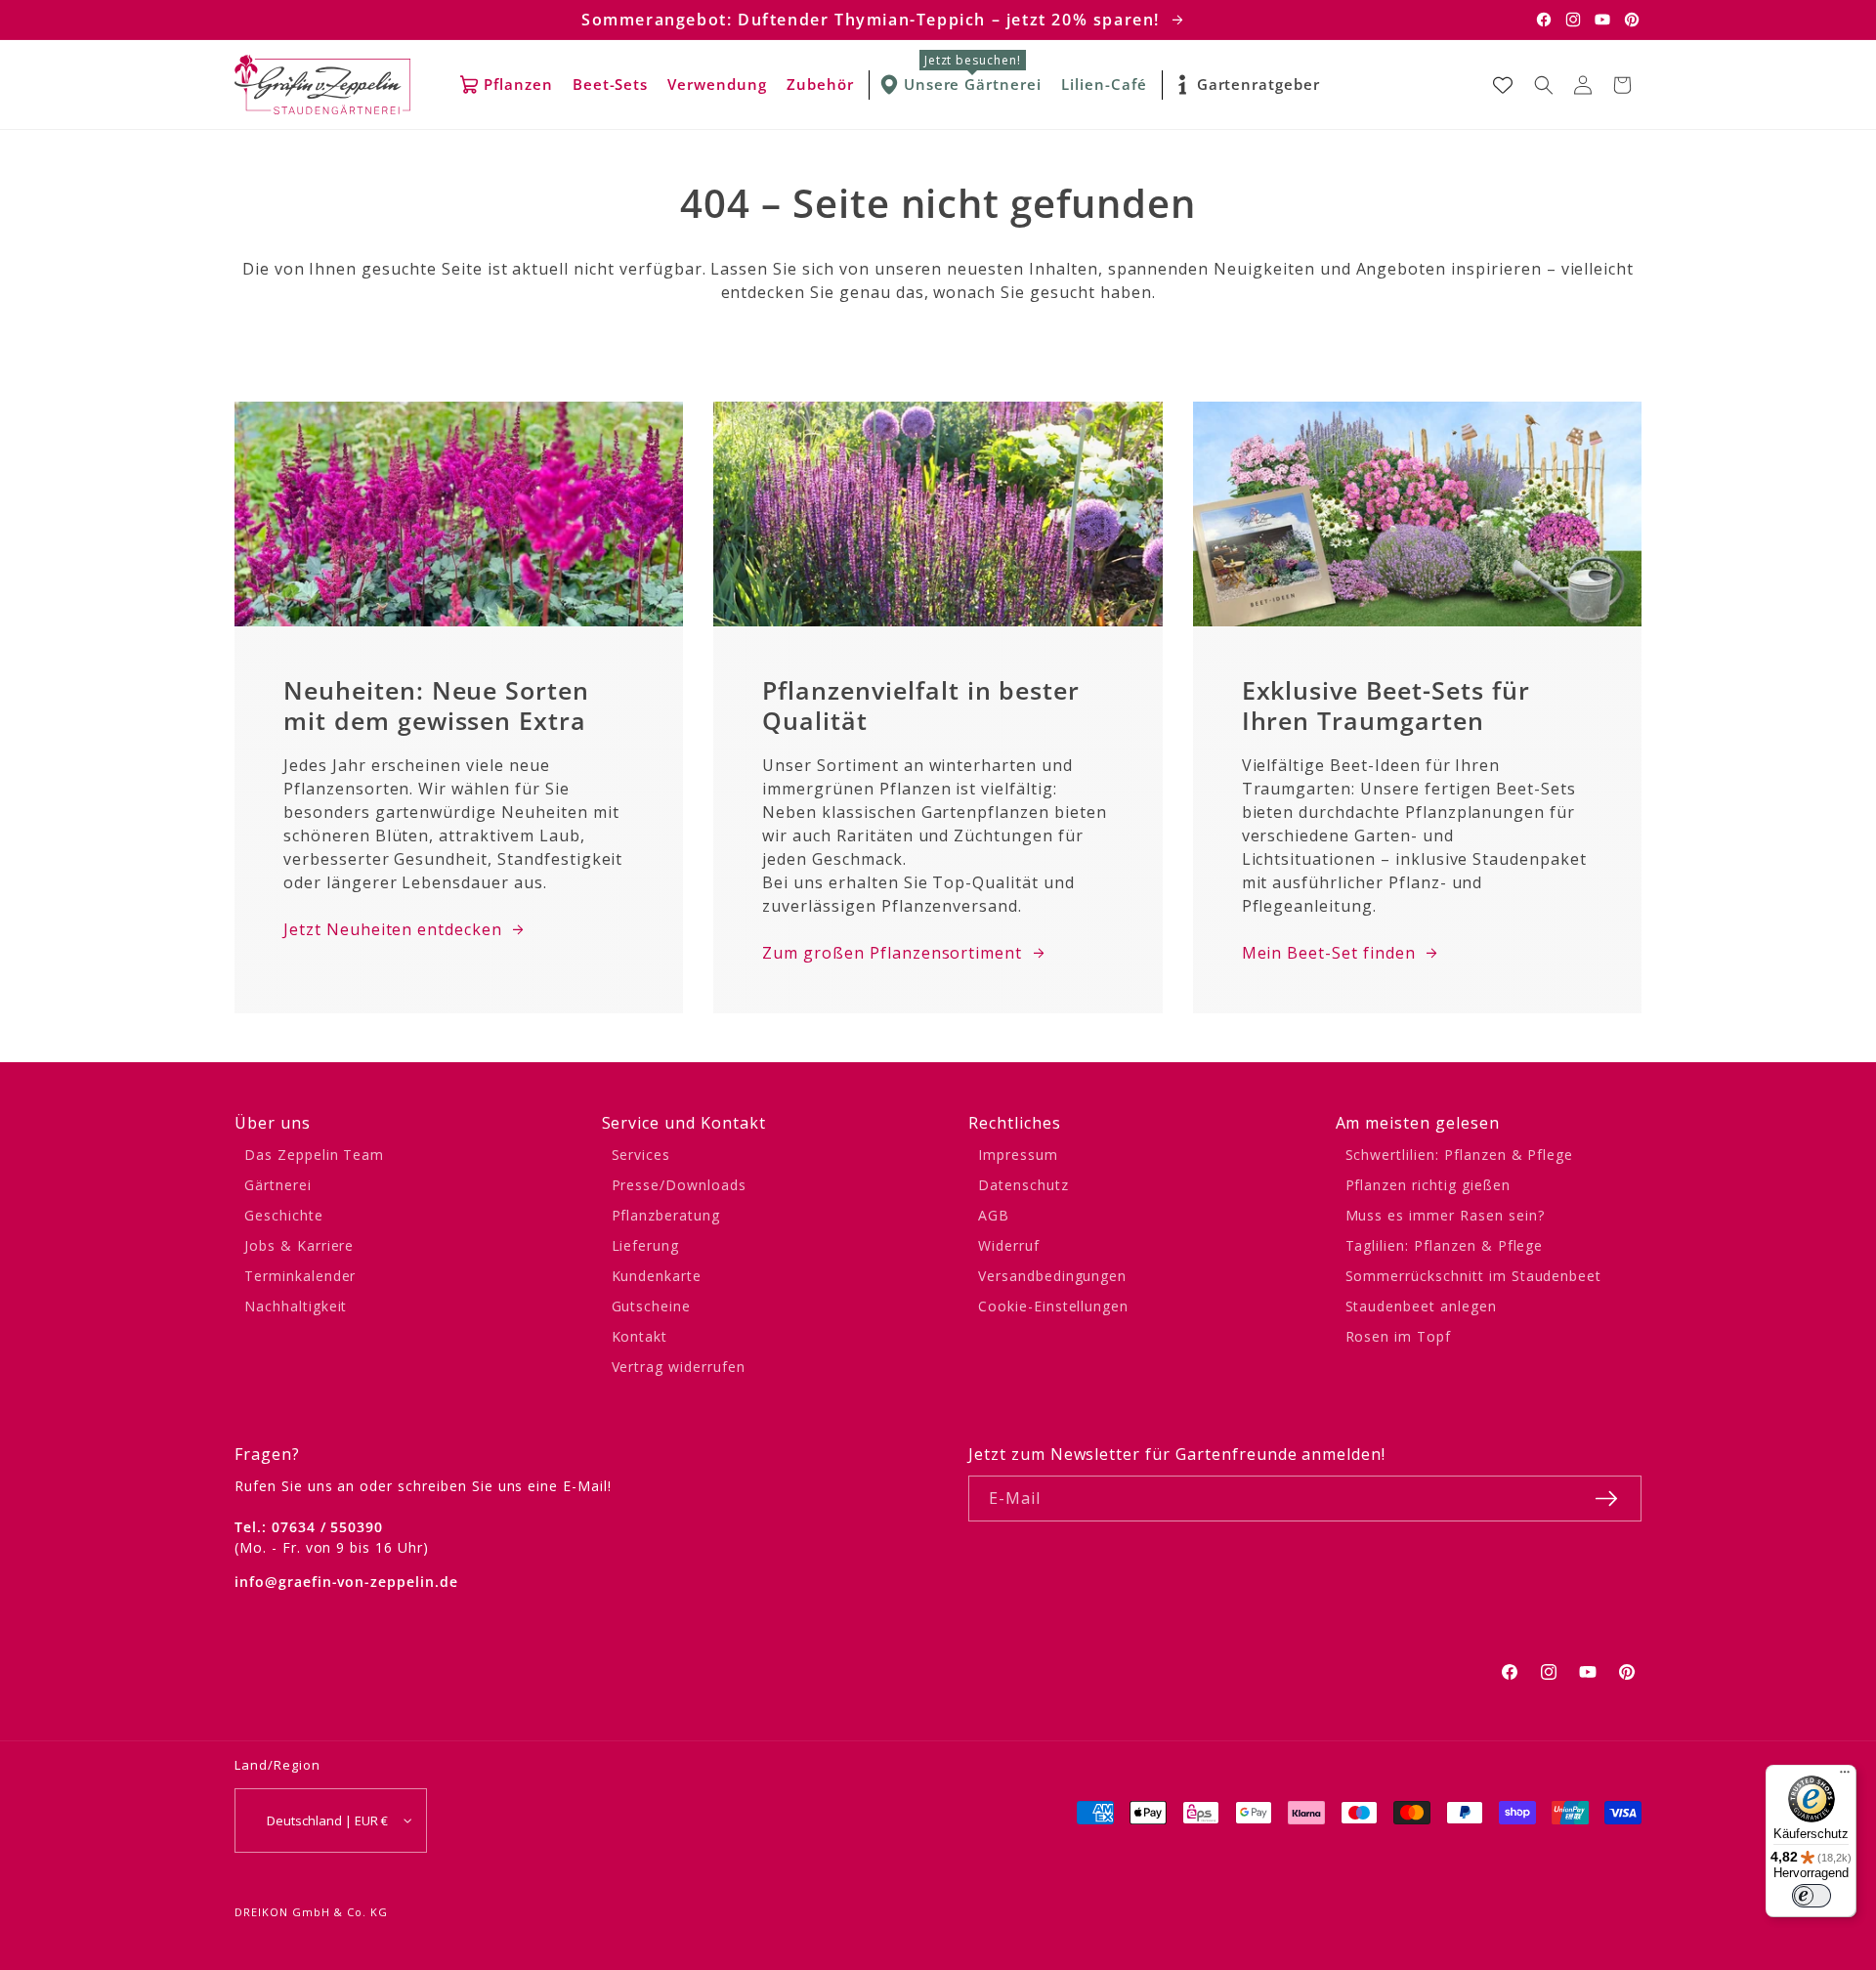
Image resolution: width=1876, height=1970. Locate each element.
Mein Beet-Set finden (1329, 953)
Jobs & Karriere (299, 1245)
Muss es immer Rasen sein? (1445, 1215)
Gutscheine (652, 1306)
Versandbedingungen (1052, 1276)
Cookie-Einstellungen (1053, 1306)
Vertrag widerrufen (679, 1367)
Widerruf (1009, 1245)
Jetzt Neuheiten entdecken (393, 929)
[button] (1544, 85)
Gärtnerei (278, 1185)
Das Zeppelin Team (314, 1155)
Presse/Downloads (679, 1185)
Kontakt (640, 1336)
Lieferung (646, 1245)
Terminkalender (300, 1276)
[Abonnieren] (1606, 1499)
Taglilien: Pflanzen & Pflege (1445, 1245)
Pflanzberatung (666, 1215)
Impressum (1018, 1155)
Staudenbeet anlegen (1421, 1306)
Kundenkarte (657, 1276)
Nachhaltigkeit (296, 1306)
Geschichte (284, 1215)
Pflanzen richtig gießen (1428, 1185)
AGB (994, 1215)
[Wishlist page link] (1503, 85)
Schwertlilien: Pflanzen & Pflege (1460, 1155)
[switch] (1812, 1896)
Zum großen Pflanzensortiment (892, 953)
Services (641, 1155)
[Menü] (1845, 1777)
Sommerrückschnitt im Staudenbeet (1474, 1276)
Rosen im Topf (1398, 1336)
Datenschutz (1023, 1185)
